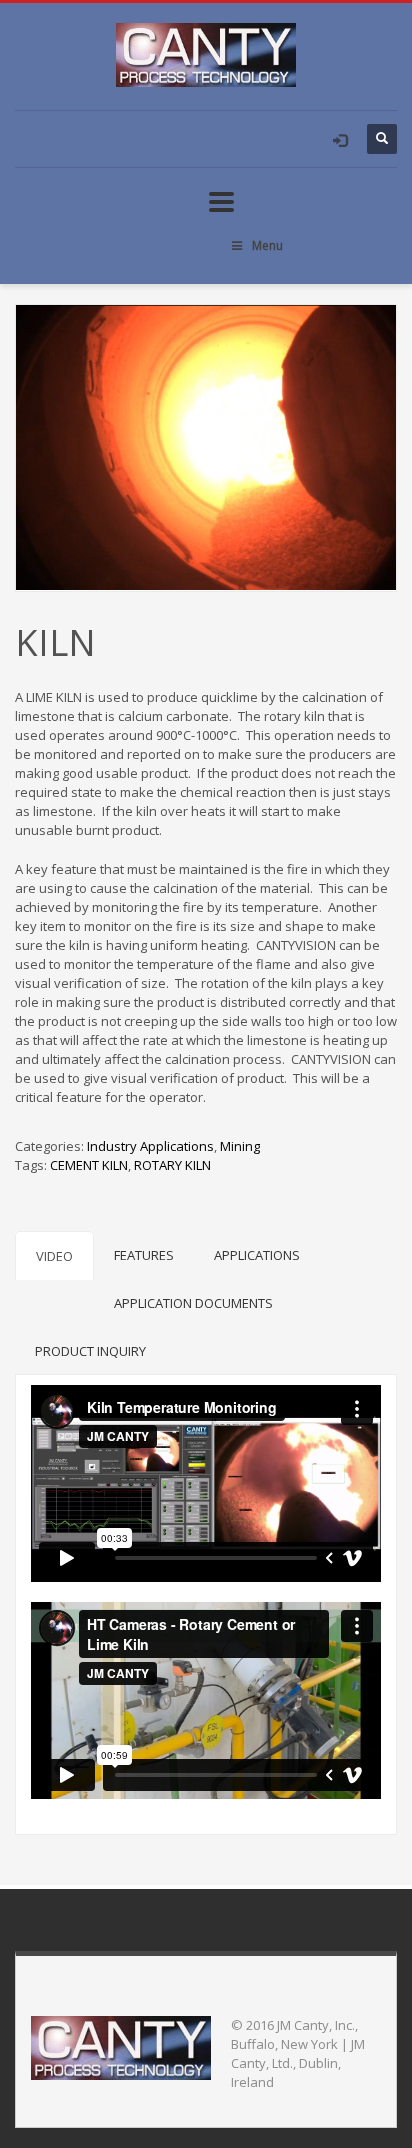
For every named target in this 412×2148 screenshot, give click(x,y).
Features (144, 1255)
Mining (240, 1146)
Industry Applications (150, 1146)
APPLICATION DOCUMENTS (193, 1303)
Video (54, 1256)
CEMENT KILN (89, 1165)
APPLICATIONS (257, 1255)
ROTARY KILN (172, 1165)
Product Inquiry (90, 1351)
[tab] (54, 1255)
